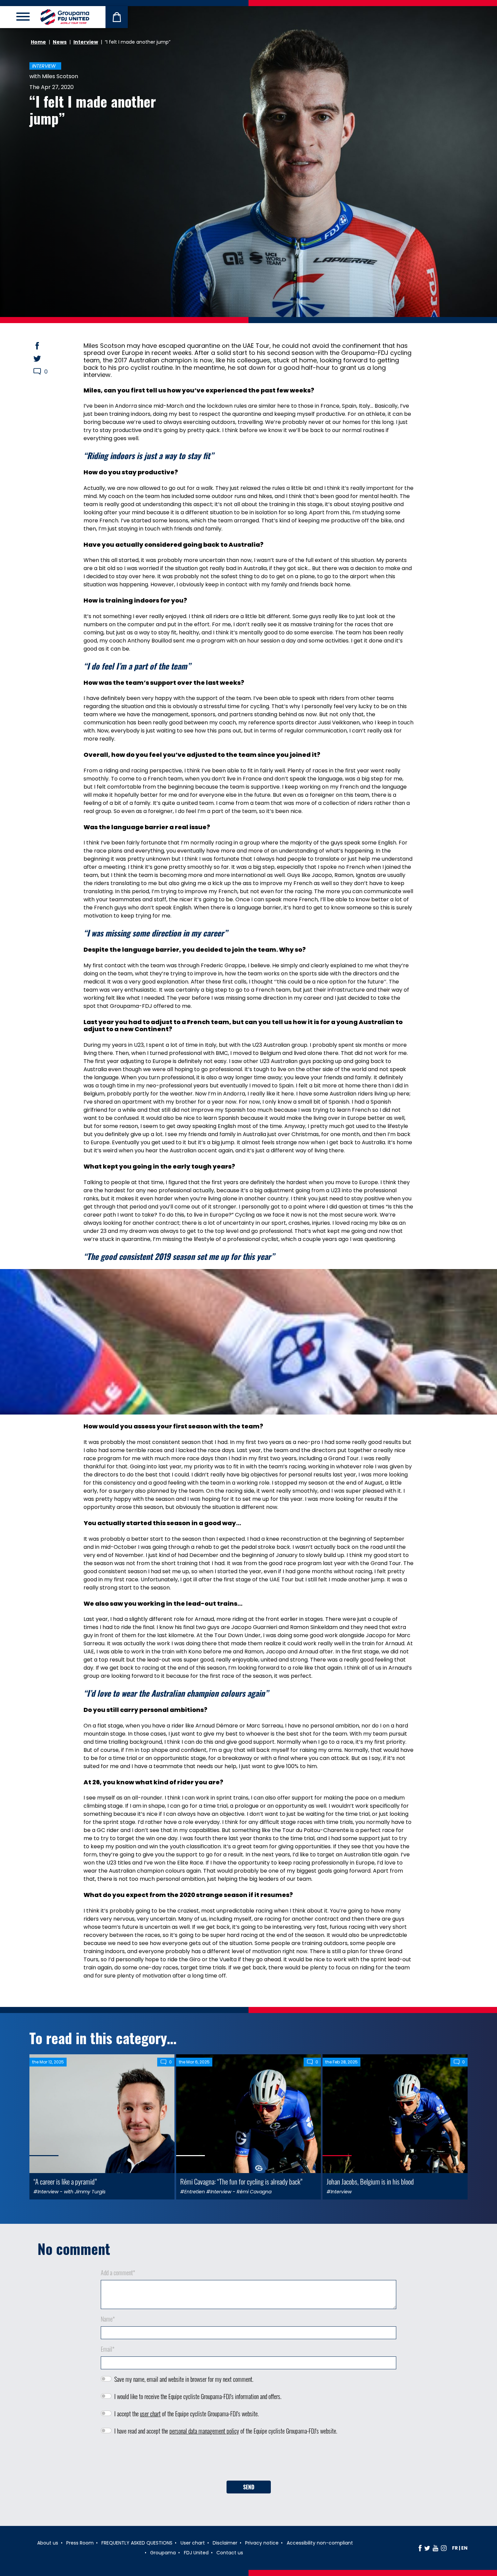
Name (108, 2319)
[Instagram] (444, 2548)
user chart (150, 2414)
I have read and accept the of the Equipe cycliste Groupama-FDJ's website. (226, 2431)
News (60, 42)
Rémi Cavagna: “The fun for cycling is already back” (241, 2181)
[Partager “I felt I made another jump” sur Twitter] (44, 359)
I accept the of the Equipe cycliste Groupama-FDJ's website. (186, 2414)
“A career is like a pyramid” (65, 2181)
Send (249, 2487)
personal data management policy (204, 2431)
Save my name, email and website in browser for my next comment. (184, 2379)
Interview (86, 42)
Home (38, 42)
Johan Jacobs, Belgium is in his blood (370, 2181)
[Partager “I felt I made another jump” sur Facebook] (44, 346)
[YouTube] (435, 2548)
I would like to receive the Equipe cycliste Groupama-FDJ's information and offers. (198, 2396)
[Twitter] (427, 2548)
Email (108, 2349)
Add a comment (118, 2273)
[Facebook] (420, 2548)
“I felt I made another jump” (93, 110)
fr (455, 2548)
